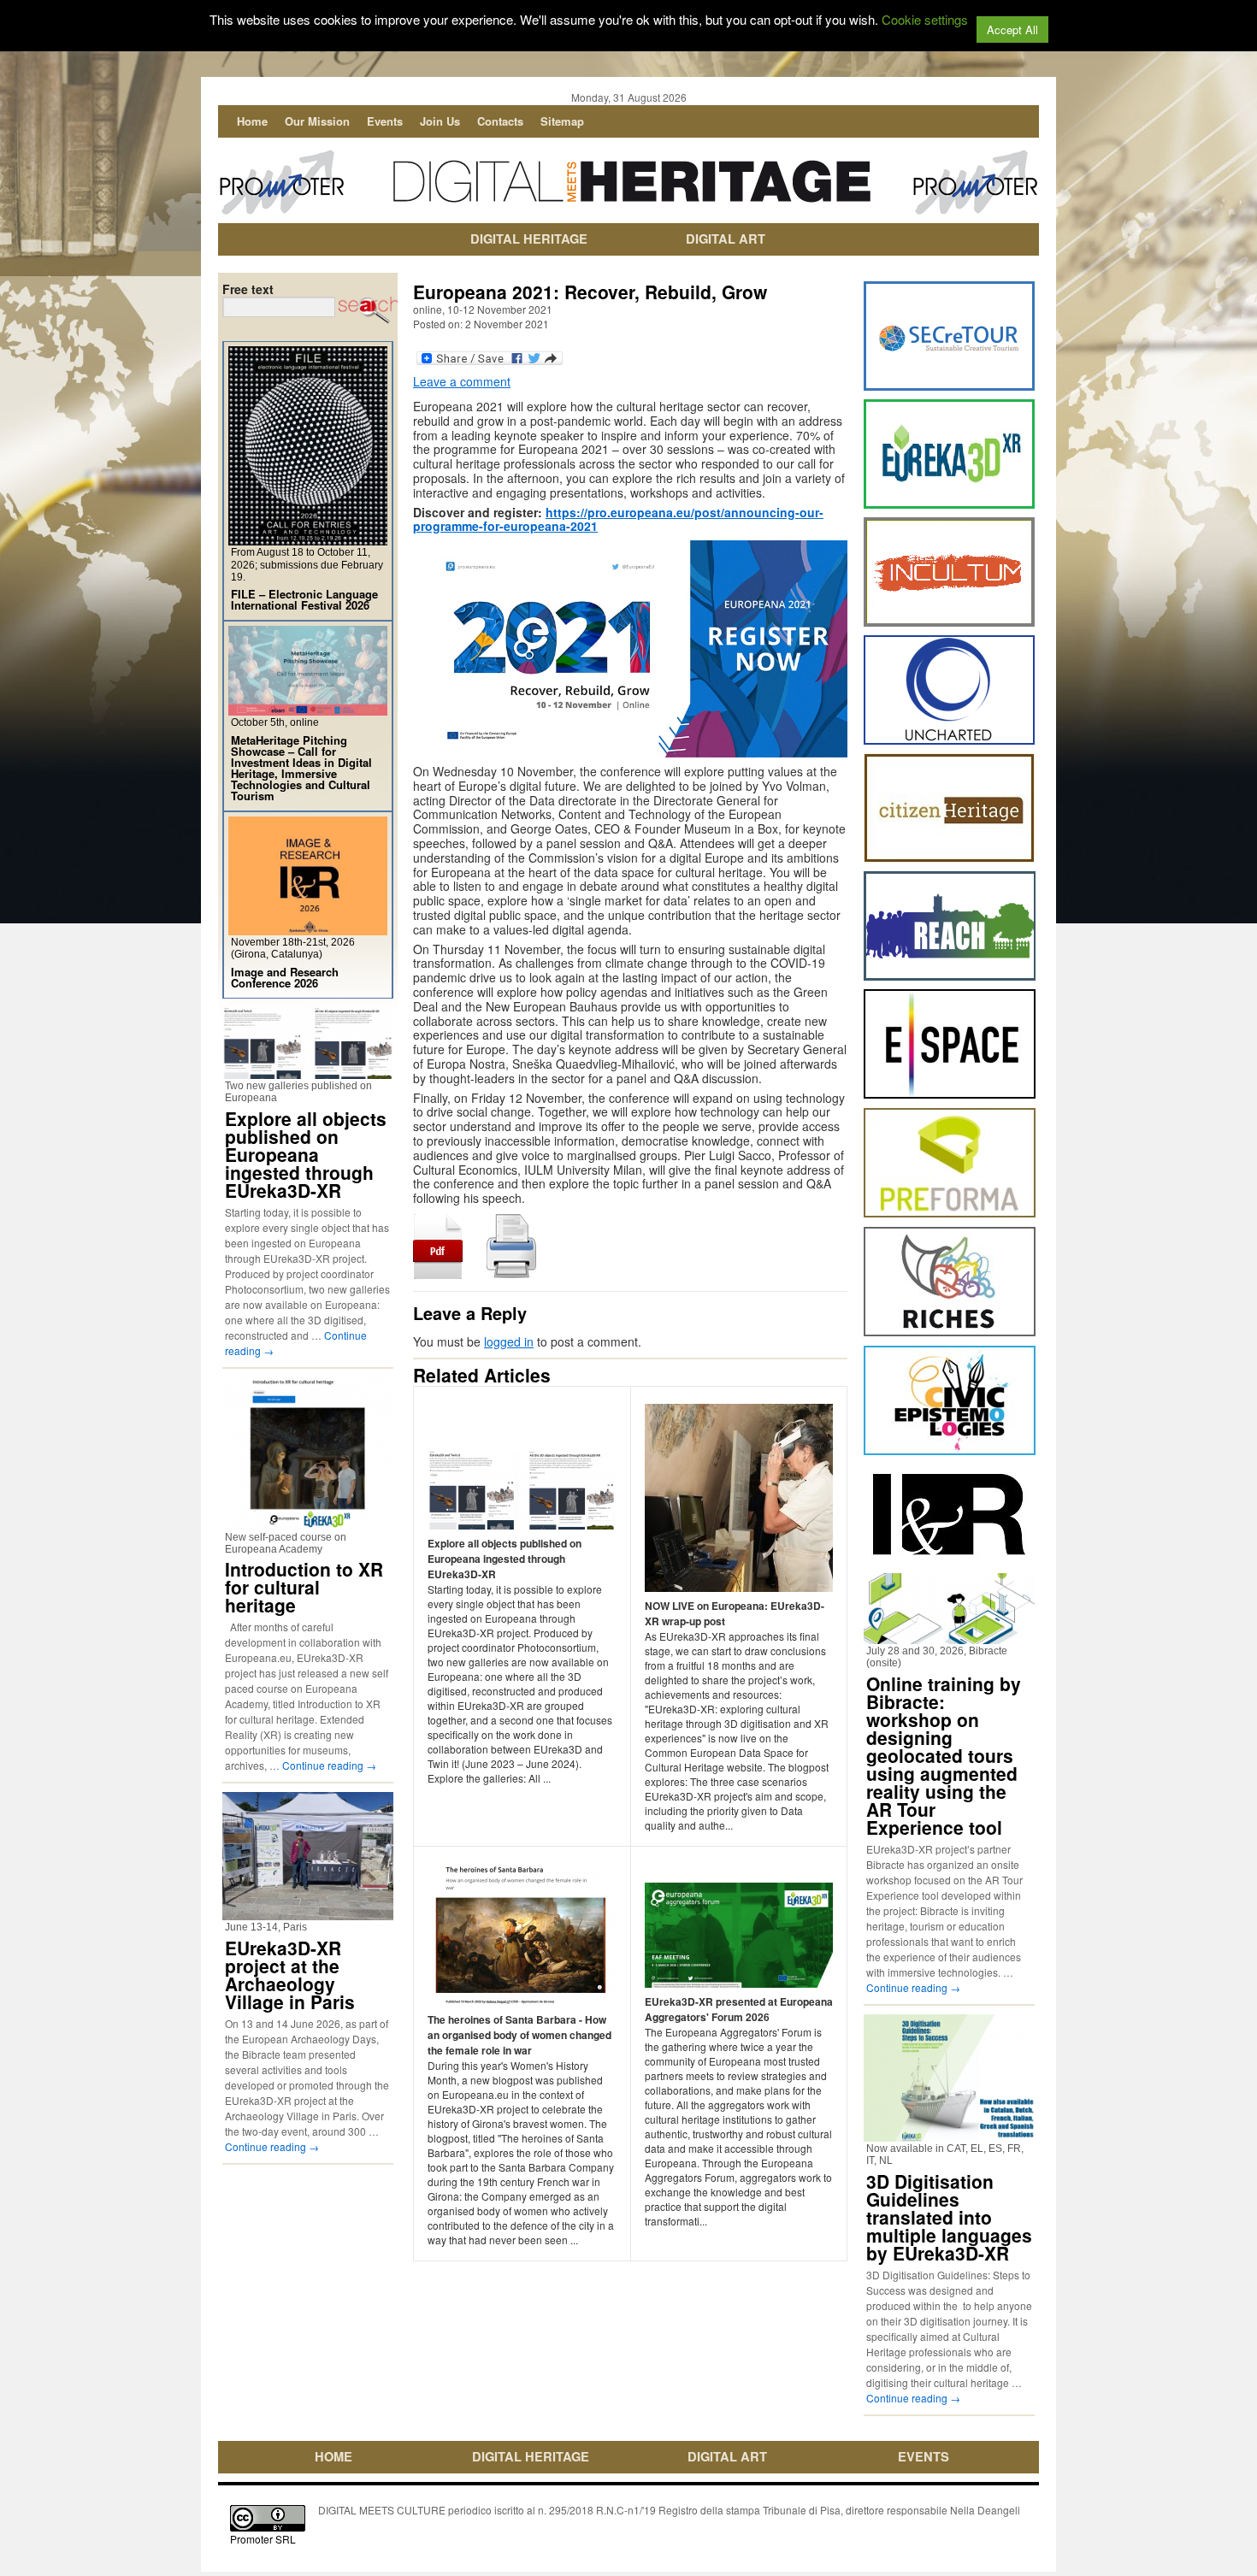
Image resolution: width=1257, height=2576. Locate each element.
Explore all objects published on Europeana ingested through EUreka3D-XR (306, 1154)
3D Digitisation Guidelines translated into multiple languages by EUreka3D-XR (949, 2217)
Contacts (500, 121)
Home (252, 121)
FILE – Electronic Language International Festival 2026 (304, 599)
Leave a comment (462, 381)
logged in (509, 1341)
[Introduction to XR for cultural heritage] (308, 1523)
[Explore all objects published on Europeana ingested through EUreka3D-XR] (308, 1072)
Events (385, 121)
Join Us (440, 121)
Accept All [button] (1012, 29)
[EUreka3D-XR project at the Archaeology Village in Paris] (308, 1913)
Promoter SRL (263, 2539)
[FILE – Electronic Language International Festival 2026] (308, 538)
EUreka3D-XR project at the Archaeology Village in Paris (290, 1975)
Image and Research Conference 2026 (285, 977)
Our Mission (317, 121)
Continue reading (329, 1765)
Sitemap (562, 121)
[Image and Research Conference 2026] (308, 928)
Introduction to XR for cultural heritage (304, 1587)
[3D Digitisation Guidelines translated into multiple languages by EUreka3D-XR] (949, 2134)
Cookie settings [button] (925, 19)
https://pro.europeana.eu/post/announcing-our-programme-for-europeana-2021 (618, 519)
